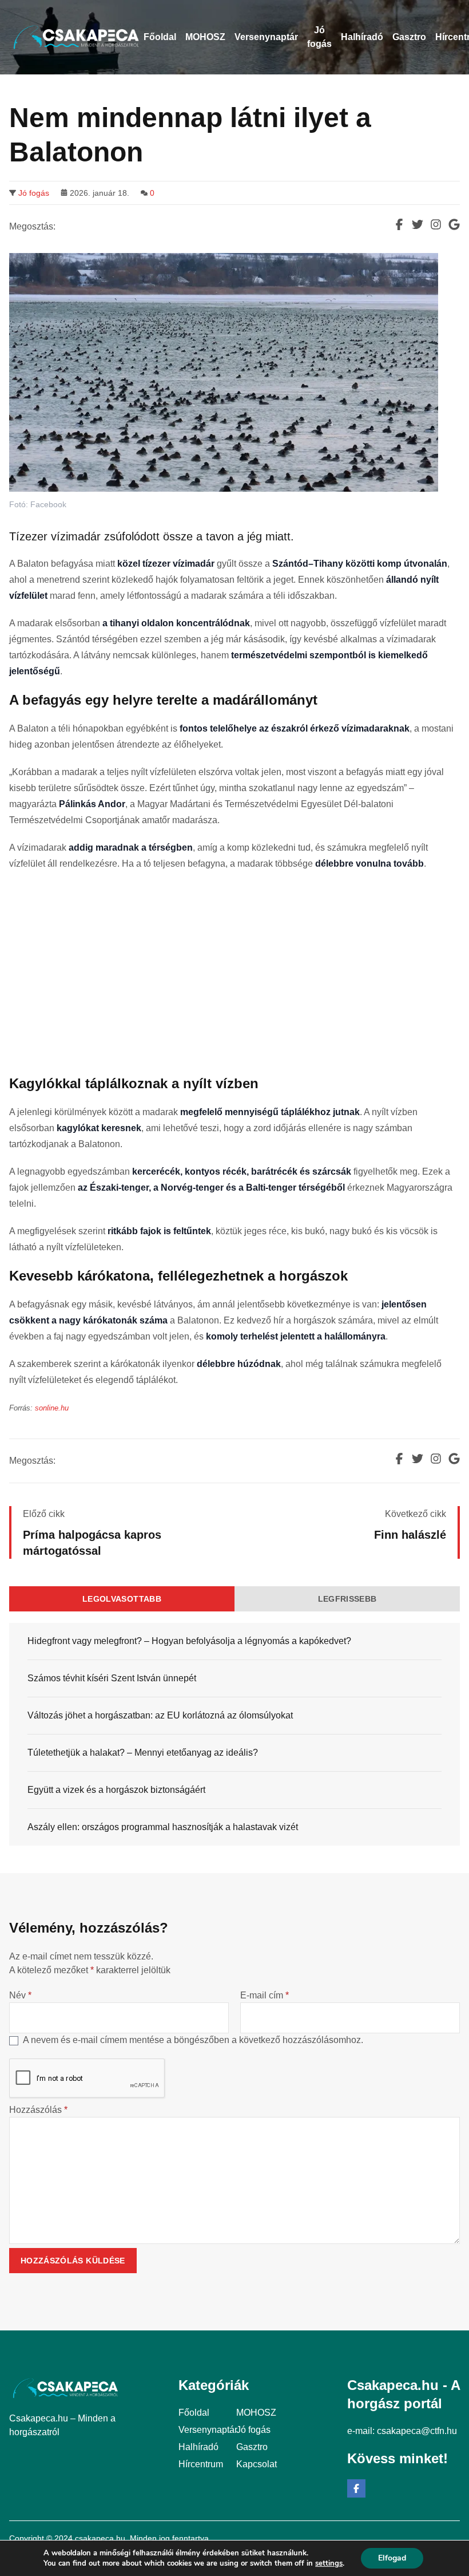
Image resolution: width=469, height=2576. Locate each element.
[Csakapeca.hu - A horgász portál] (76, 37)
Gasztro (252, 2447)
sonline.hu (52, 1408)
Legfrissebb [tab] (347, 1599)
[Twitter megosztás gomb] (418, 224)
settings (329, 2563)
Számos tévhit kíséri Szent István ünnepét (112, 1678)
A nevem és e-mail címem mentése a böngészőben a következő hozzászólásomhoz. (193, 2040)
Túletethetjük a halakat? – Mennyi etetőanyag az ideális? (143, 1753)
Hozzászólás (38, 2110)
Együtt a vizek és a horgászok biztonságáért (116, 1790)
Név (20, 1995)
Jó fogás (34, 193)
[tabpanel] (234, 1734)
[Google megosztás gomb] (454, 224)
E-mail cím (265, 1995)
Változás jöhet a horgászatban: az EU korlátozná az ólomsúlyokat (160, 1715)
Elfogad (392, 2558)
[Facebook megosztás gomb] (399, 224)
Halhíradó (198, 2447)
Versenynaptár (208, 2430)
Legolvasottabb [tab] (122, 1599)
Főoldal (194, 2413)
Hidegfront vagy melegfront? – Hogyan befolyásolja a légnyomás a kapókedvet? (189, 1641)
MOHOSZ (256, 2413)
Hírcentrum (201, 2464)
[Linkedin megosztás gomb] (436, 224)
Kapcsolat (257, 2464)
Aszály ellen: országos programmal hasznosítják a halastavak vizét (163, 1827)
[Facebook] (356, 2488)
